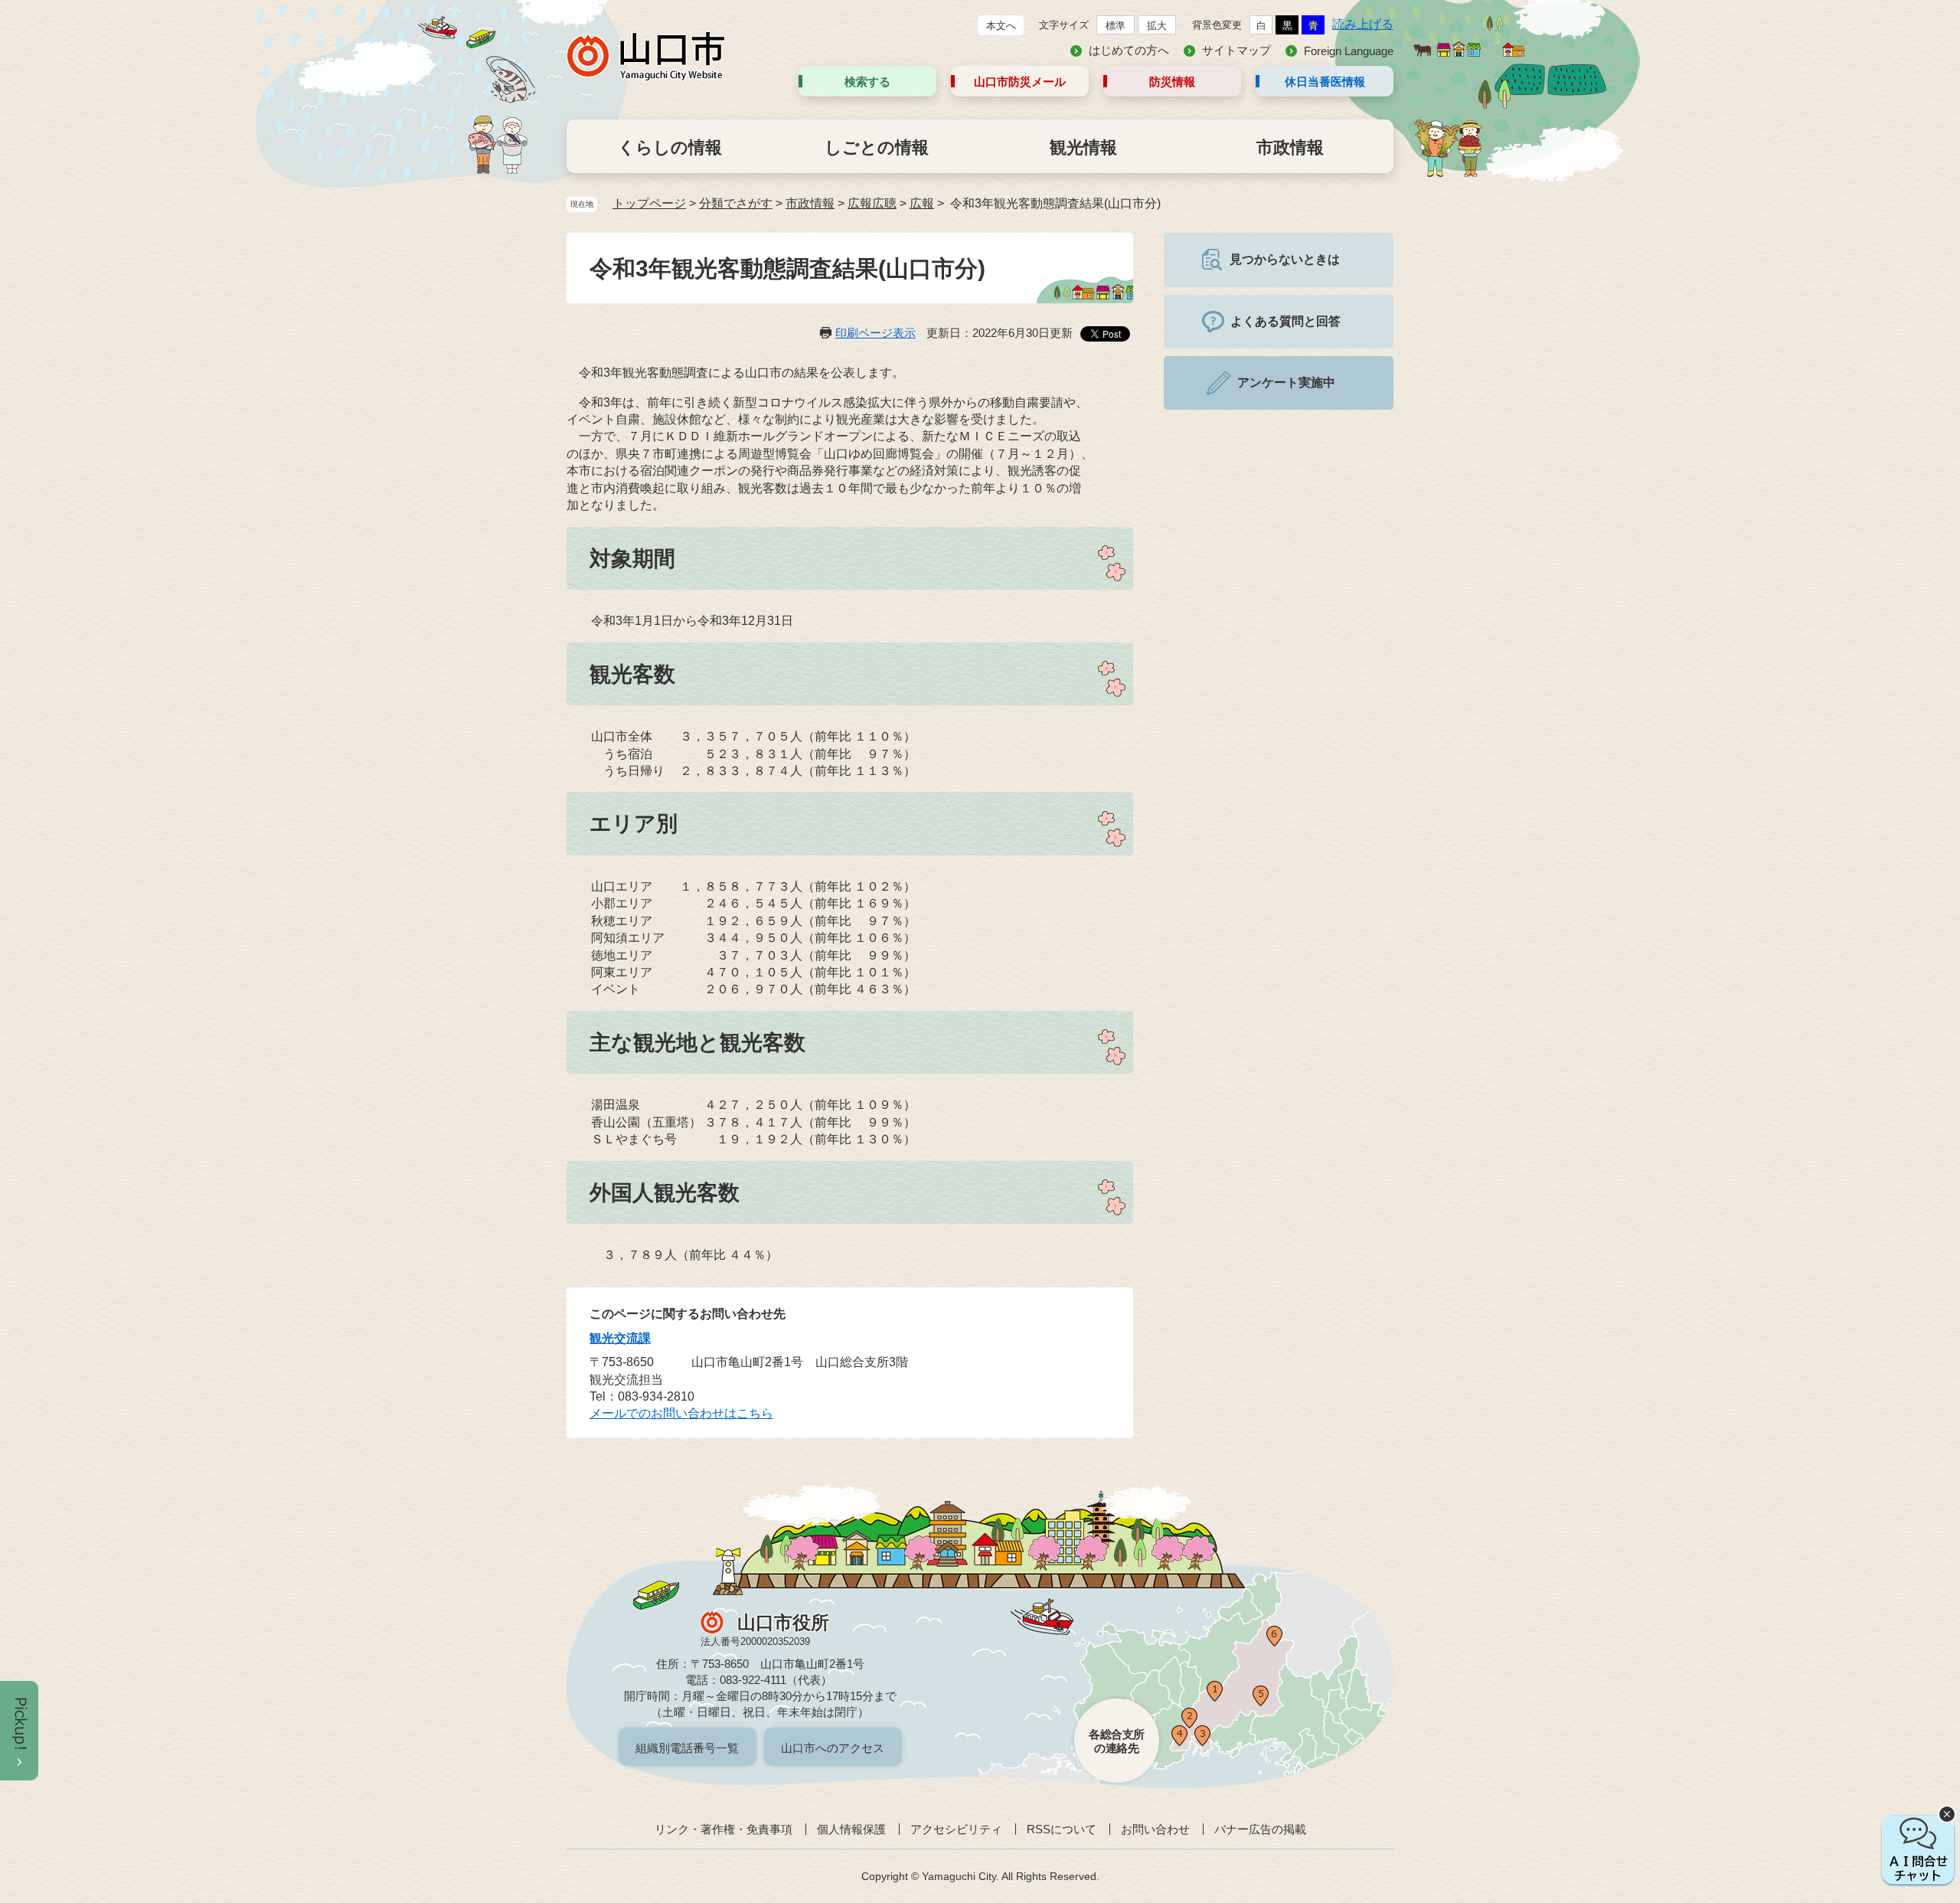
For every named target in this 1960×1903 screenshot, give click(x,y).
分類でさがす (736, 203)
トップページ (649, 203)
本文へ (1001, 26)
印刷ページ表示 (875, 333)
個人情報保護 (851, 1829)
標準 (1116, 26)
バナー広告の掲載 (1260, 1829)
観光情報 (1083, 147)
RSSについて (1062, 1829)
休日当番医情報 (1325, 82)
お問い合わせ (1155, 1829)
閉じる (1947, 1814)
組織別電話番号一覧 (687, 1748)
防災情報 (1172, 82)
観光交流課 (620, 1338)
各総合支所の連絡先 (1117, 1741)
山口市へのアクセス (833, 1748)
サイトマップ (1236, 50)
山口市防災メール (1020, 82)
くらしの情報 (670, 147)
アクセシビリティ (956, 1829)
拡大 (1157, 26)
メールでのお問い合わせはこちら (681, 1413)
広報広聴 (872, 203)
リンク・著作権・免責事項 (724, 1829)
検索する (867, 82)
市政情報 (1290, 147)
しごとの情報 (877, 147)
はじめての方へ (1129, 50)
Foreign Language (1349, 51)
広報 (922, 203)
